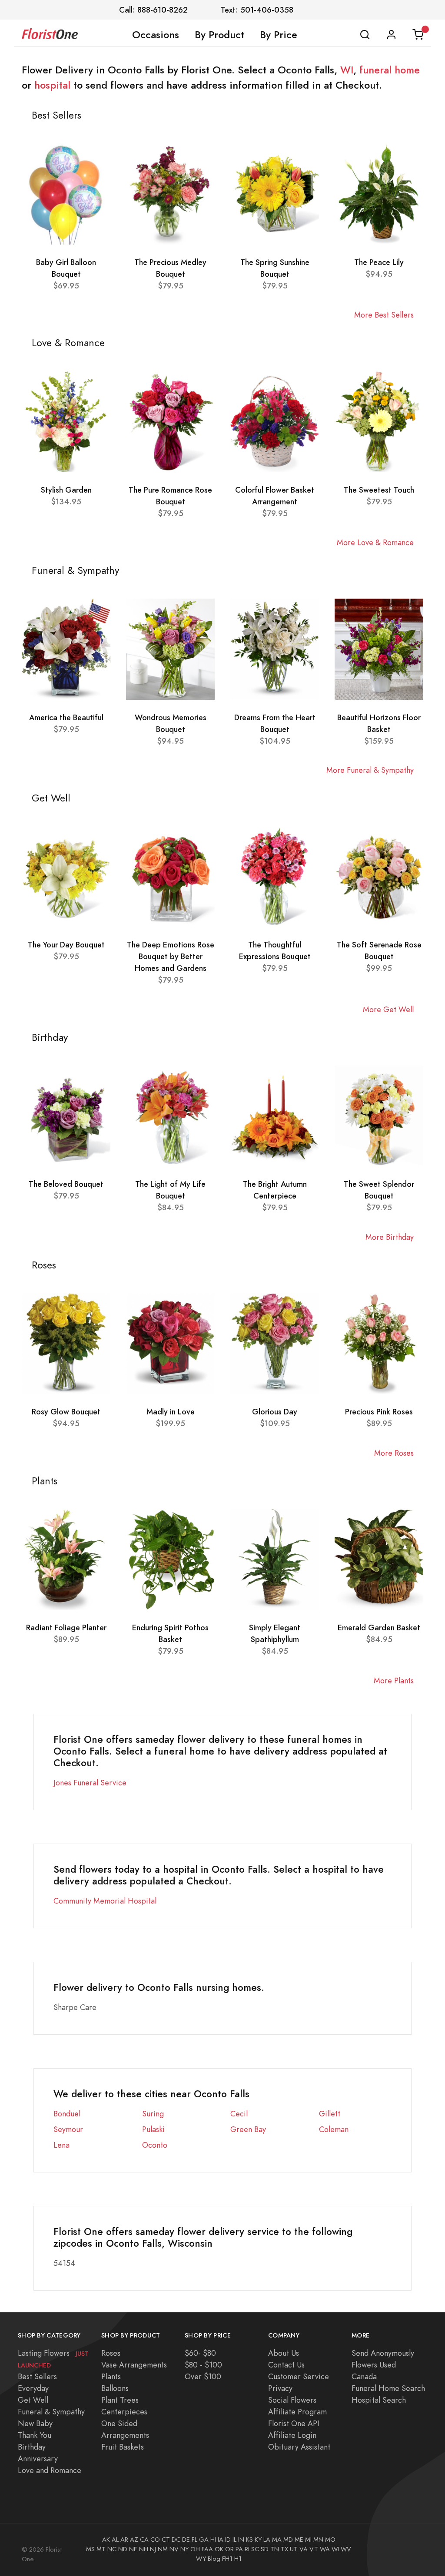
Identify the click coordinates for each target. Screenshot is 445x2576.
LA (267, 2540)
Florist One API (294, 2423)
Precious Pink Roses (379, 1412)
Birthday (32, 2447)
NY (184, 2549)
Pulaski (153, 2129)
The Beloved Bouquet (66, 1184)
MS (90, 2549)
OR (229, 2549)
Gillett (330, 2114)
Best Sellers (37, 2376)
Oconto (155, 2145)
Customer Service (299, 2376)
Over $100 (203, 2376)
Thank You (35, 2435)
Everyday (33, 2388)
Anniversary (38, 2458)
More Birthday (390, 1237)
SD (265, 2549)
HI (213, 2540)
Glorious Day (275, 1412)
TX (284, 2549)
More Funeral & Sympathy (370, 770)
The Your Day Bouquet (66, 945)
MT (101, 2549)
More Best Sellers (384, 315)
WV (346, 2549)
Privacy (280, 2388)
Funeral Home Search (388, 2388)
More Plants (394, 1680)
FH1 (227, 2559)
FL (194, 2540)
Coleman (334, 2129)
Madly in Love (171, 1412)
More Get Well (388, 1009)
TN (275, 2549)
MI (308, 2540)
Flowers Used (374, 2365)
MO (330, 2540)
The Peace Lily (379, 262)
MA (277, 2540)
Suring (153, 2114)
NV (174, 2549)
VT (314, 2549)
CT (166, 2540)
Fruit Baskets (123, 2447)
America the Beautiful (66, 717)
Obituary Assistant (299, 2447)
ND (123, 2549)
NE (133, 2549)
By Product (219, 35)
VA (304, 2549)
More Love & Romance (375, 542)
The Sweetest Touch (379, 490)
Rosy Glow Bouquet (66, 1412)
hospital (52, 85)
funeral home (390, 70)
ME (299, 2540)
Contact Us (286, 2365)
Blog (214, 2559)
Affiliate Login (292, 2435)
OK (219, 2549)
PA (239, 2549)
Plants (111, 2376)
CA (144, 2540)
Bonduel (67, 2114)
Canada (364, 2376)
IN (241, 2540)
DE (186, 2540)
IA (221, 2540)
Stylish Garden (66, 490)
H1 (238, 2559)
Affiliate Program (297, 2412)
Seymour (68, 2129)
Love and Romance (50, 2470)
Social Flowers (292, 2400)
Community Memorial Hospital (105, 1901)
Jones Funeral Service (90, 1783)
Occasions (156, 35)
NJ (153, 2549)
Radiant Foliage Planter (66, 1627)
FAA (207, 2549)
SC (255, 2549)
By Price (279, 35)
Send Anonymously (383, 2353)
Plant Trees (120, 2400)
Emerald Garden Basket (379, 1627)
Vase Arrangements (134, 2365)
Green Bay (248, 2129)
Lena (61, 2145)
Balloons (115, 2388)
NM (163, 2549)
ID (228, 2540)
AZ (134, 2540)
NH (144, 2549)
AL (115, 2540)
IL (234, 2540)
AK (106, 2540)
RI (247, 2549)
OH (195, 2549)
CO (155, 2540)
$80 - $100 (203, 2365)
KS (249, 2540)
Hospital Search (379, 2400)
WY (201, 2559)
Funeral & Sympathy (51, 2412)
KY (258, 2540)
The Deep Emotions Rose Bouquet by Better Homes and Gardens (171, 956)
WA (325, 2549)
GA (204, 2540)
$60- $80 (200, 2353)
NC (112, 2549)
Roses (111, 2353)
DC (176, 2540)
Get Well (33, 2400)
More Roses (394, 1453)
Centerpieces (124, 2412)
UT (294, 2549)
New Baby (35, 2423)
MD (288, 2540)
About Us (284, 2353)
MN (318, 2540)
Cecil (239, 2114)
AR (124, 2540)
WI (347, 70)
